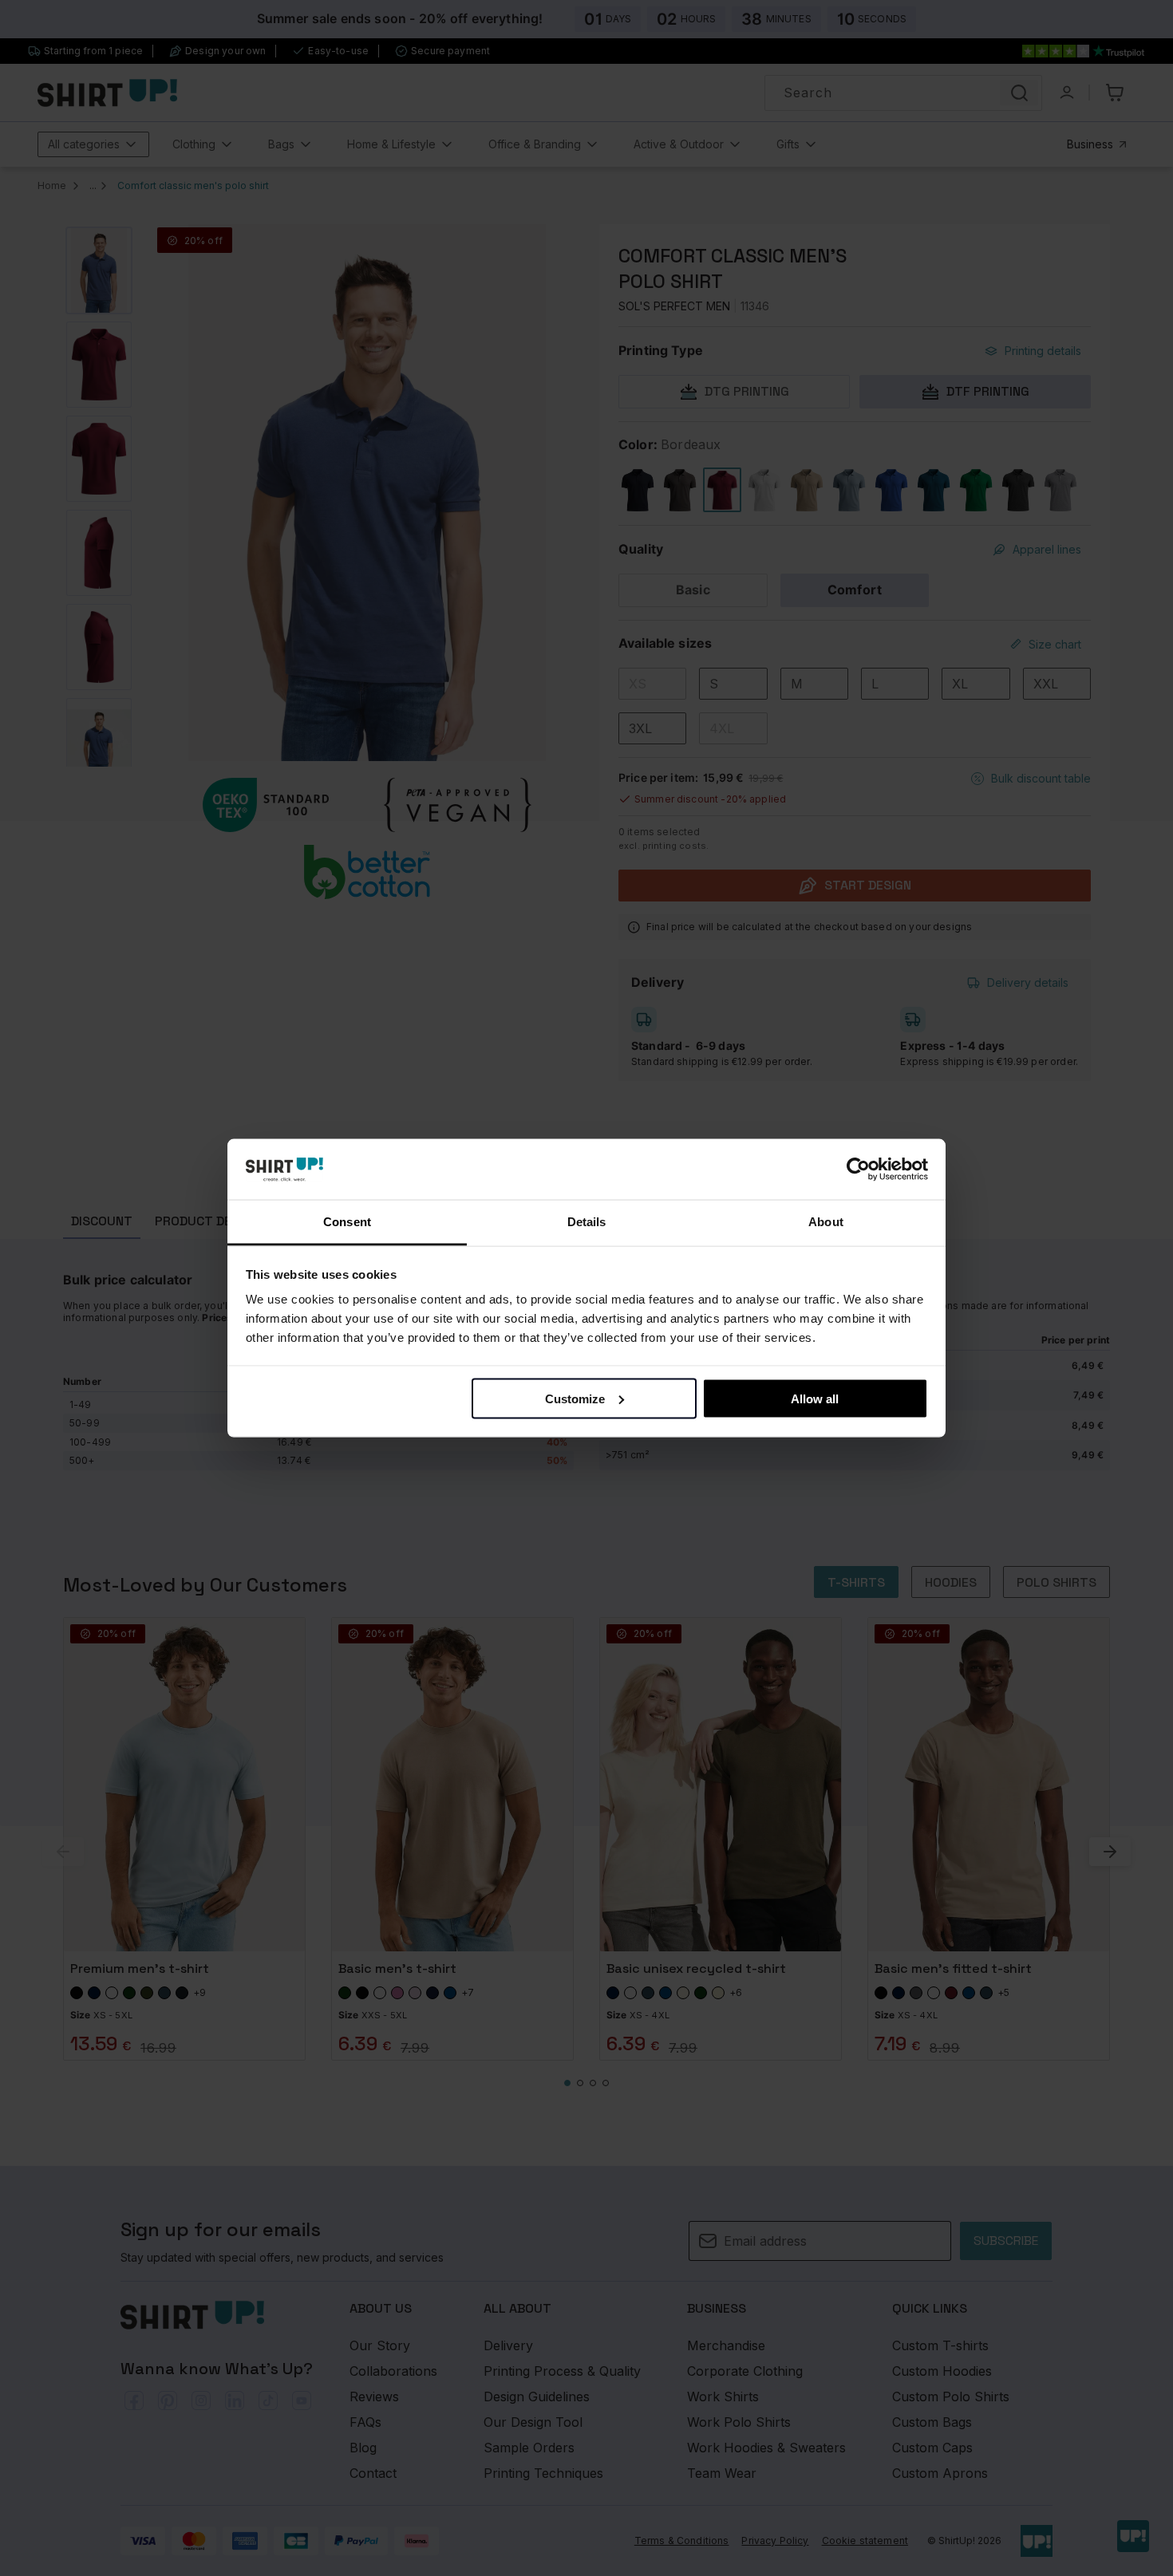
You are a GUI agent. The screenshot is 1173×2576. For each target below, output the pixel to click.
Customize (575, 1398)
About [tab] (826, 1222)
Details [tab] (587, 1222)
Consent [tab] (347, 1222)
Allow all (815, 1398)
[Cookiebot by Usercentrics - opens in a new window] (858, 1170)
